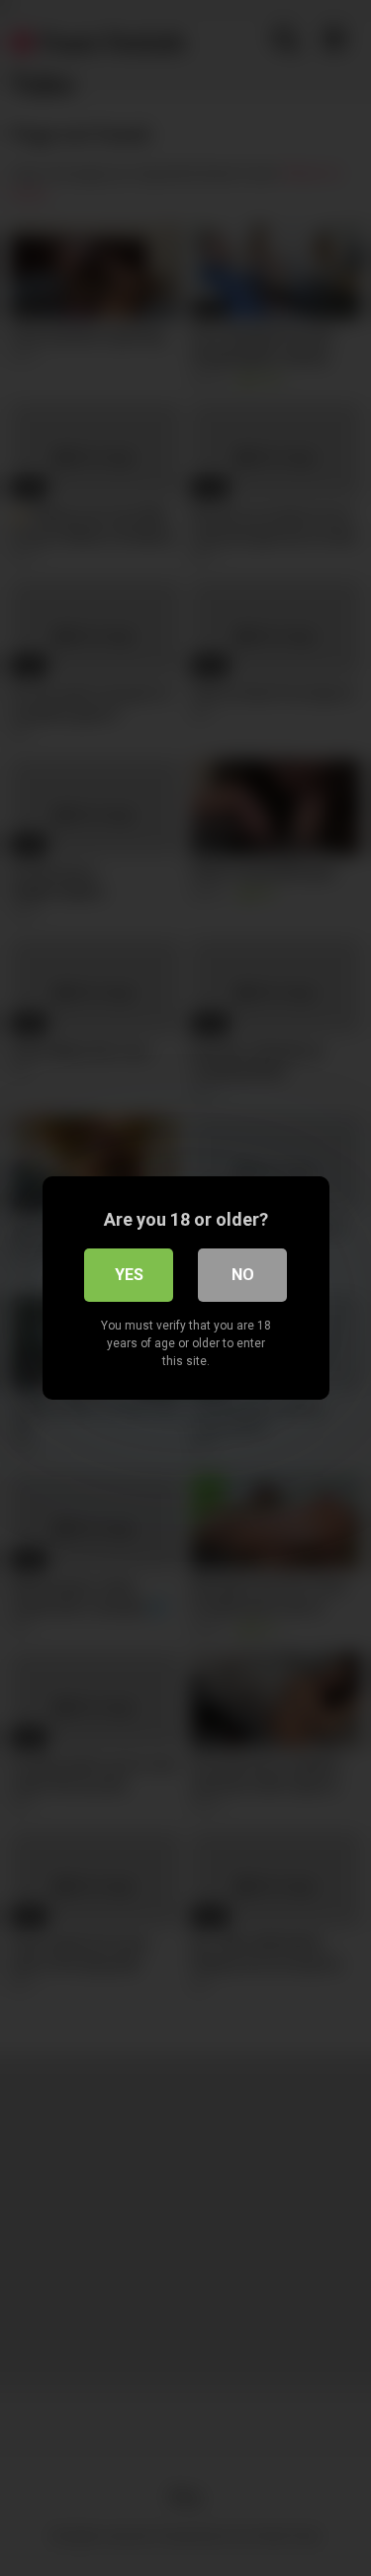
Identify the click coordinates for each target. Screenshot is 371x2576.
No (243, 1275)
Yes (129, 1275)
